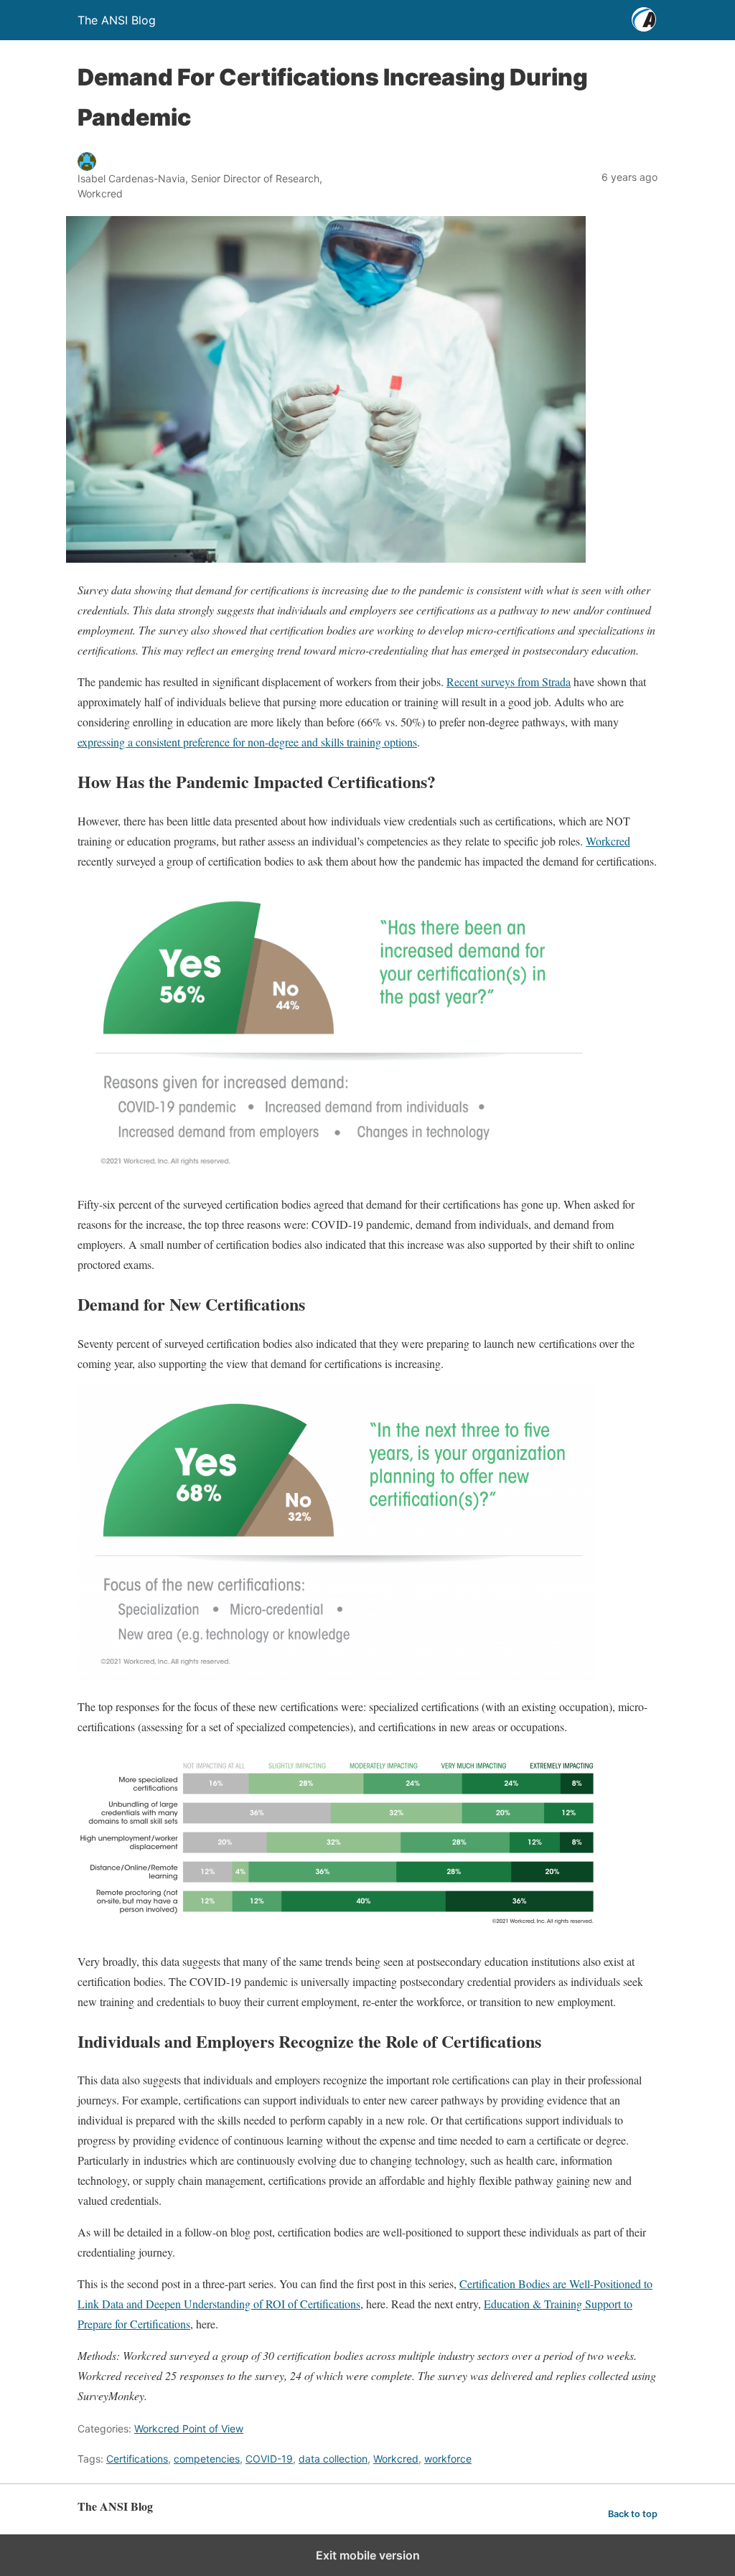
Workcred (608, 841)
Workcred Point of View (189, 2429)
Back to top (633, 2514)
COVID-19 (269, 2459)
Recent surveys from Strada (509, 682)
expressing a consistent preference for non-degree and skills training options (247, 742)
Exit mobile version (368, 2555)
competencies (207, 2459)
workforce (448, 2459)
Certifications (137, 2459)
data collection (333, 2459)
